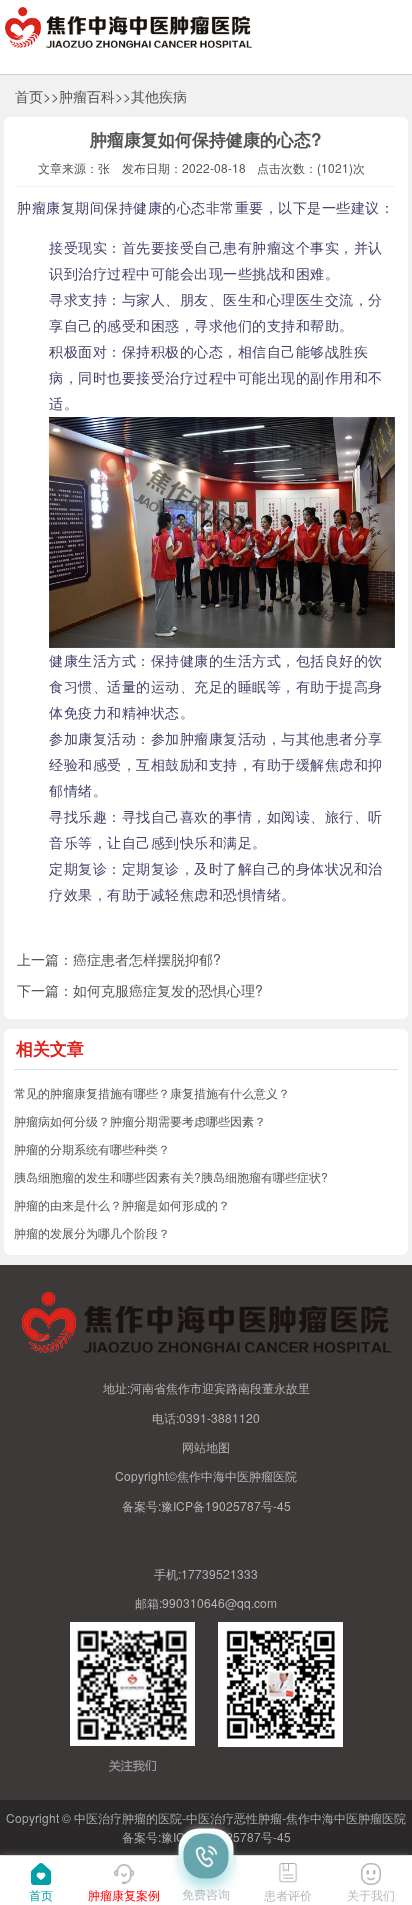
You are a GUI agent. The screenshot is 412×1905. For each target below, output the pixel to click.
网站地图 (206, 1446)
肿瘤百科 (87, 96)
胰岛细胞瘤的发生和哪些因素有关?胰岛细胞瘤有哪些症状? (171, 1176)
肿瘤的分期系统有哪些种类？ (92, 1148)
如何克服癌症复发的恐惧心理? (168, 990)
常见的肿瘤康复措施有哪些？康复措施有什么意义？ (152, 1092)
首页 (29, 96)
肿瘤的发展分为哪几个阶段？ (92, 1232)
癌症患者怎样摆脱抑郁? (147, 959)
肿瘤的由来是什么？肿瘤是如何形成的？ (122, 1204)
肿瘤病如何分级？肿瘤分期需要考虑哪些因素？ (140, 1120)
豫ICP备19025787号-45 (226, 1505)
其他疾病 (159, 96)
